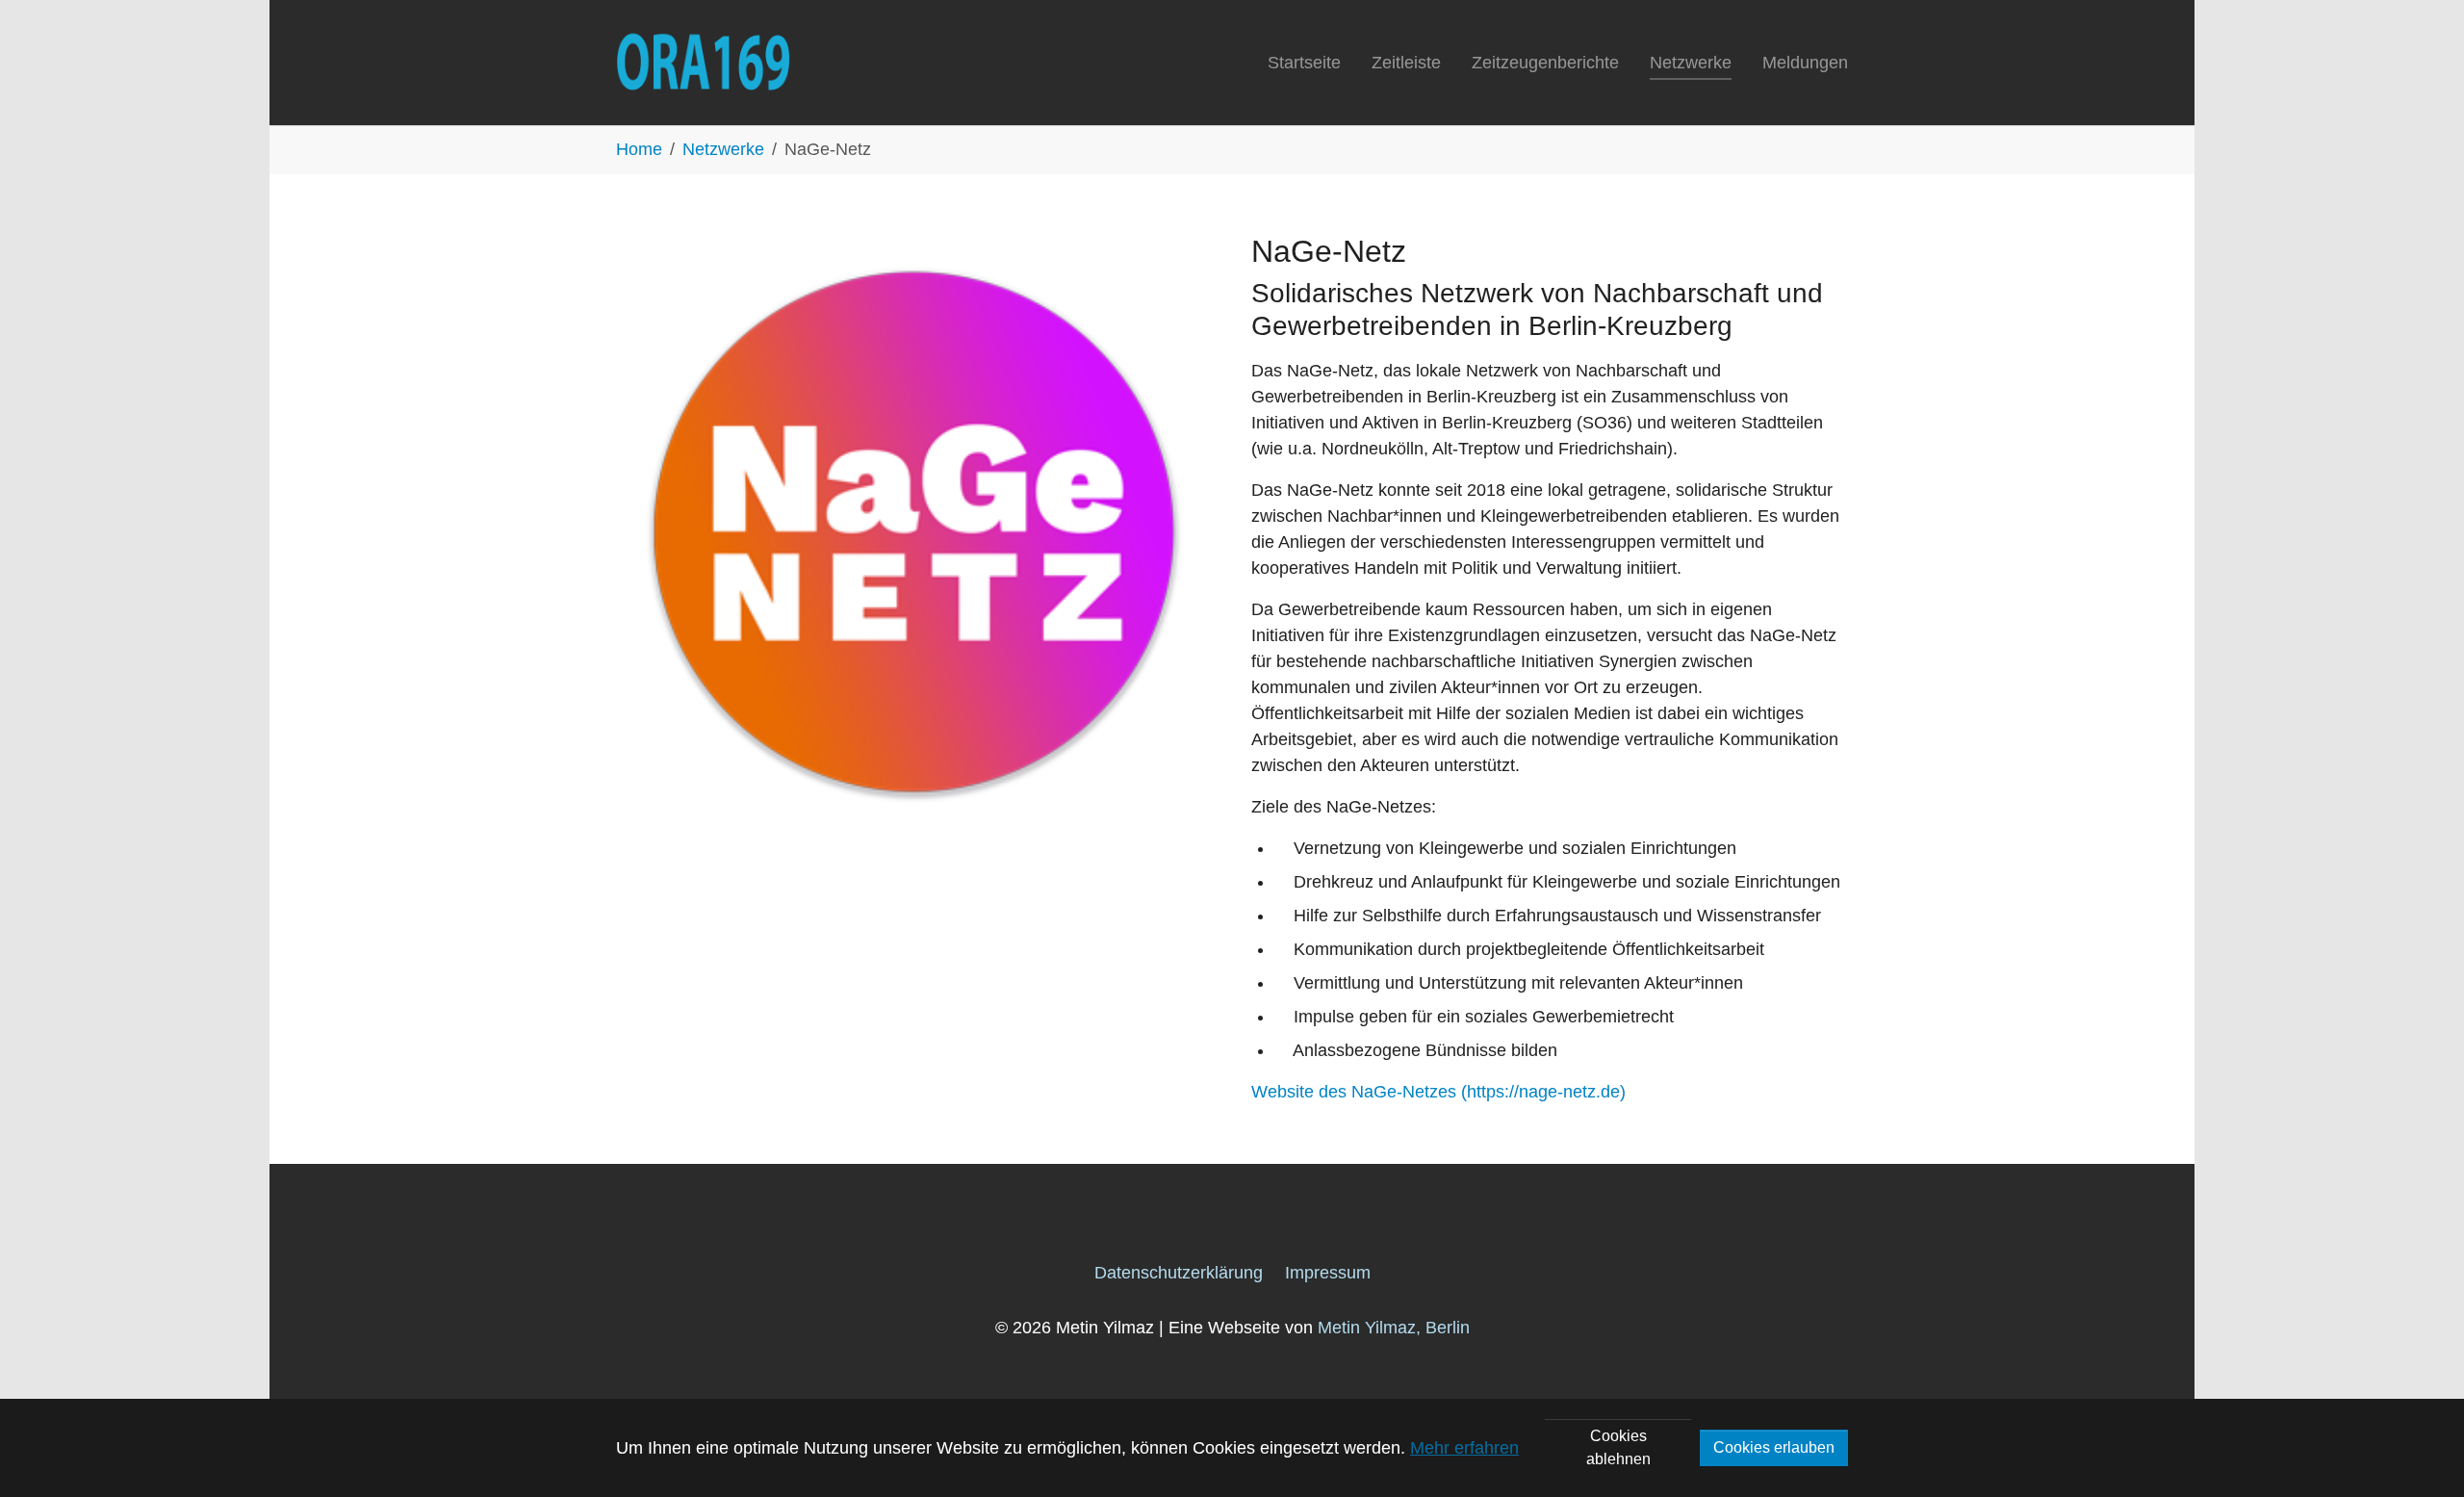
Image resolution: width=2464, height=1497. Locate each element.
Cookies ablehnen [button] (1618, 1447)
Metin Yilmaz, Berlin (1394, 1328)
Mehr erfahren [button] (1464, 1448)
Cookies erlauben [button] (1774, 1447)
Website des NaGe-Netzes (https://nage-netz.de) (1438, 1092)
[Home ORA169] (703, 63)
